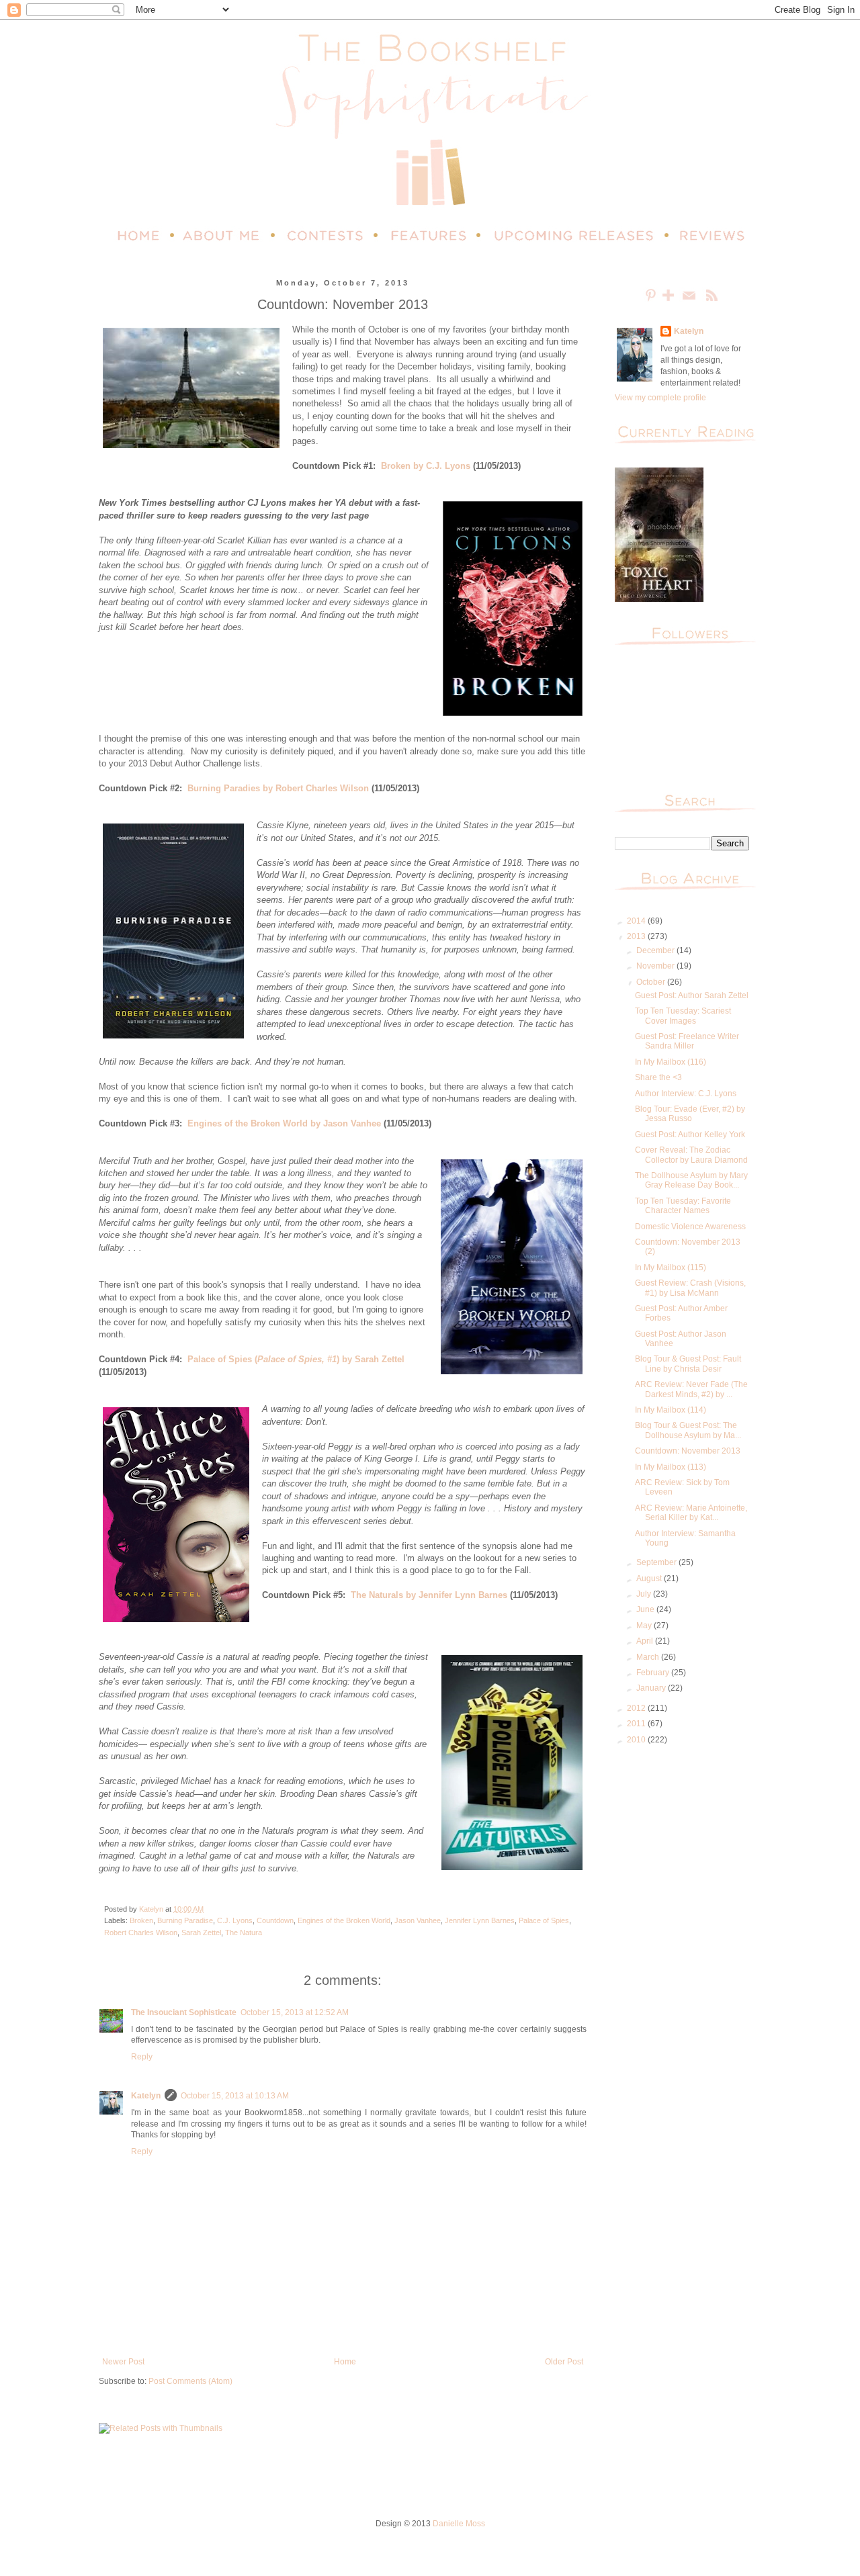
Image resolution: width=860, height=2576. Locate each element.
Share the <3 (658, 1077)
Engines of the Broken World (344, 1920)
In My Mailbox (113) (671, 1467)
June (646, 1609)
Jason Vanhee (418, 1920)
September (657, 1562)
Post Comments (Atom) (190, 2381)
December (656, 950)
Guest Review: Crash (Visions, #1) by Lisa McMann (690, 1288)
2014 (637, 921)
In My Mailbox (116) (671, 1062)
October (652, 982)
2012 (637, 1708)
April (646, 1641)
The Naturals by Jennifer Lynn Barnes (429, 1595)
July (645, 1594)
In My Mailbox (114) (671, 1410)
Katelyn (146, 2096)
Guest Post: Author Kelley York (690, 1135)
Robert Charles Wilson (141, 1933)
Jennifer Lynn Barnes (480, 1920)
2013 (637, 936)
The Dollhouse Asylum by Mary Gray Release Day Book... (691, 1180)
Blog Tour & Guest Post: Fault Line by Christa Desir (688, 1364)
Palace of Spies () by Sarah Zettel (296, 1359)
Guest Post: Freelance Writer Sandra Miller (687, 1041)
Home (345, 2362)
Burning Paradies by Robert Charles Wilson (278, 788)
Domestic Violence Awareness (690, 1227)
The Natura (244, 1933)
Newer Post (123, 2362)
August (650, 1579)
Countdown (275, 1920)
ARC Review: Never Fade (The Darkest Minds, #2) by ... (691, 1389)
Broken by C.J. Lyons (426, 466)
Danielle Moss (459, 2524)
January (652, 1688)
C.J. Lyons (235, 1920)
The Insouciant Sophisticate (184, 2012)
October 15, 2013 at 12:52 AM (295, 2012)
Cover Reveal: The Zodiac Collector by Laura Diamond (691, 1155)
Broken (141, 1920)
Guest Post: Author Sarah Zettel (692, 995)
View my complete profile (660, 398)
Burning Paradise (185, 1920)
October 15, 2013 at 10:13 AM (235, 2096)
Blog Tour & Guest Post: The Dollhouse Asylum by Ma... (688, 1430)
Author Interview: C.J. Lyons (686, 1094)
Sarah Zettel (201, 1933)
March (649, 1657)
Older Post (564, 2362)
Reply (142, 2057)
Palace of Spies (544, 1920)
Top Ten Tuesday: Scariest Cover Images (683, 1016)
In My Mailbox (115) (671, 1268)
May (645, 1626)
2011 (637, 1724)
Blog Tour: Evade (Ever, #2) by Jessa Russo (690, 1114)
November (656, 966)
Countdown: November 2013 (688, 1451)
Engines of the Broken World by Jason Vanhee (284, 1123)
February (654, 1673)
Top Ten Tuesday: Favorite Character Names (683, 1206)
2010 (637, 1740)
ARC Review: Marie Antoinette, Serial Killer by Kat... (691, 1513)
